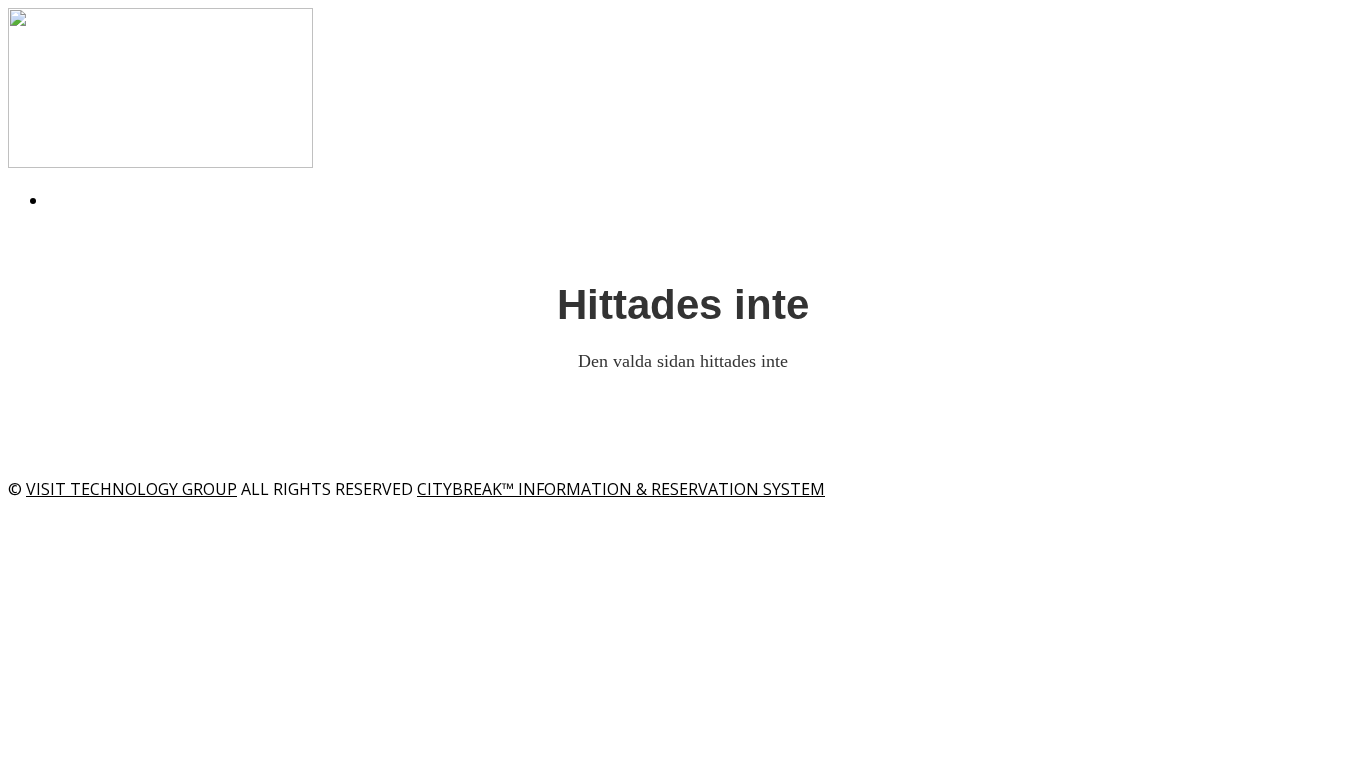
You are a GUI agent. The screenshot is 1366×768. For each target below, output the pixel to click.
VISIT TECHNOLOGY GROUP (131, 489)
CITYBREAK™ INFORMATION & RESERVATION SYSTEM (621, 489)
